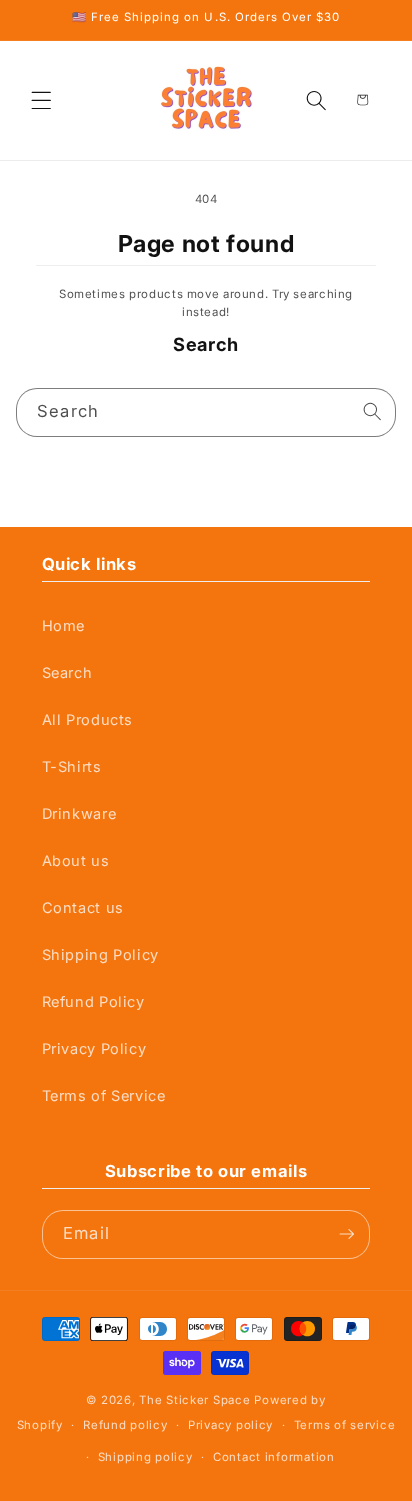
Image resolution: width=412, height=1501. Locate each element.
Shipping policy (145, 1457)
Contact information (274, 1457)
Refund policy (125, 1425)
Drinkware (79, 814)
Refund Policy (93, 1002)
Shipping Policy (100, 955)
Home (64, 626)
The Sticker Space (194, 1400)
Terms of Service (104, 1096)
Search (67, 673)
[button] (42, 100)
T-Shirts (72, 767)
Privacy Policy (94, 1049)
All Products (88, 720)
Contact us (83, 908)
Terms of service (345, 1425)
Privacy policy (230, 1425)
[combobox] (206, 412)
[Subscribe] (347, 1234)
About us (76, 861)
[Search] (373, 412)
